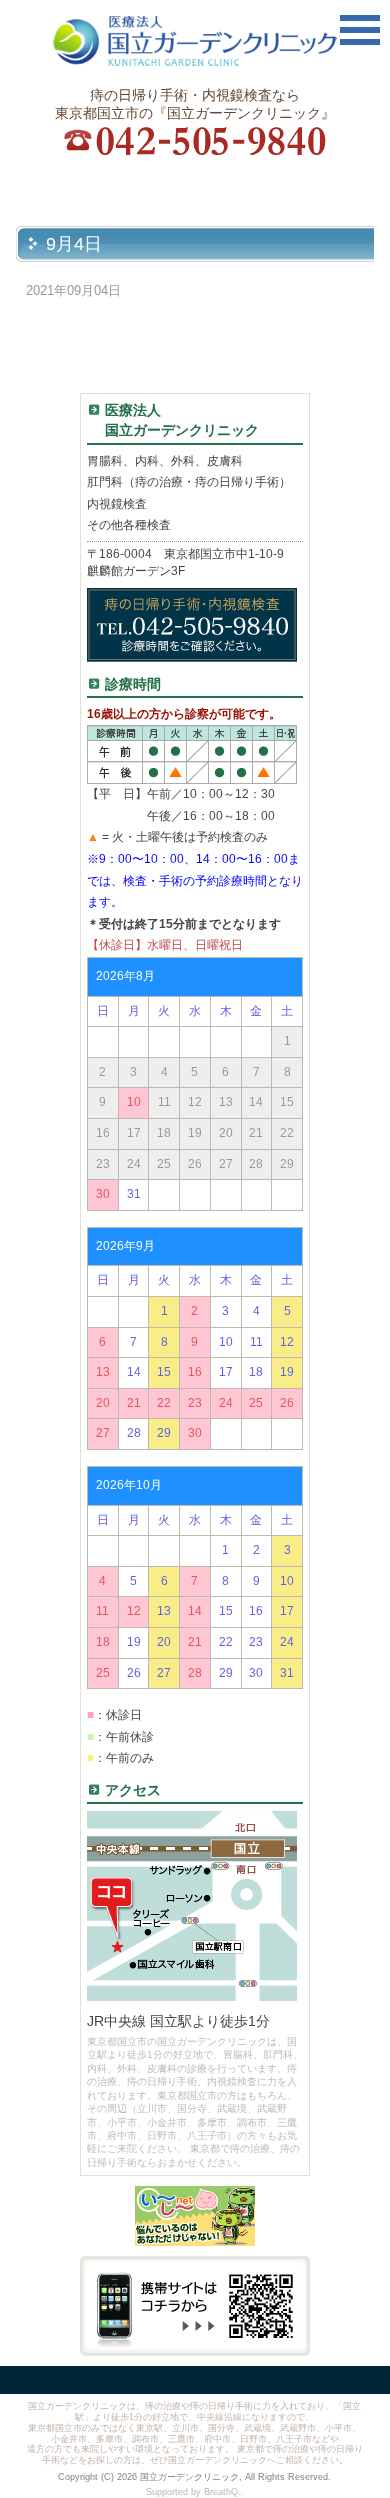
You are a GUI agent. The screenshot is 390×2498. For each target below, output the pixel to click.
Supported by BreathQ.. (195, 2492)
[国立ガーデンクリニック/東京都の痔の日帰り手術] (195, 44)
